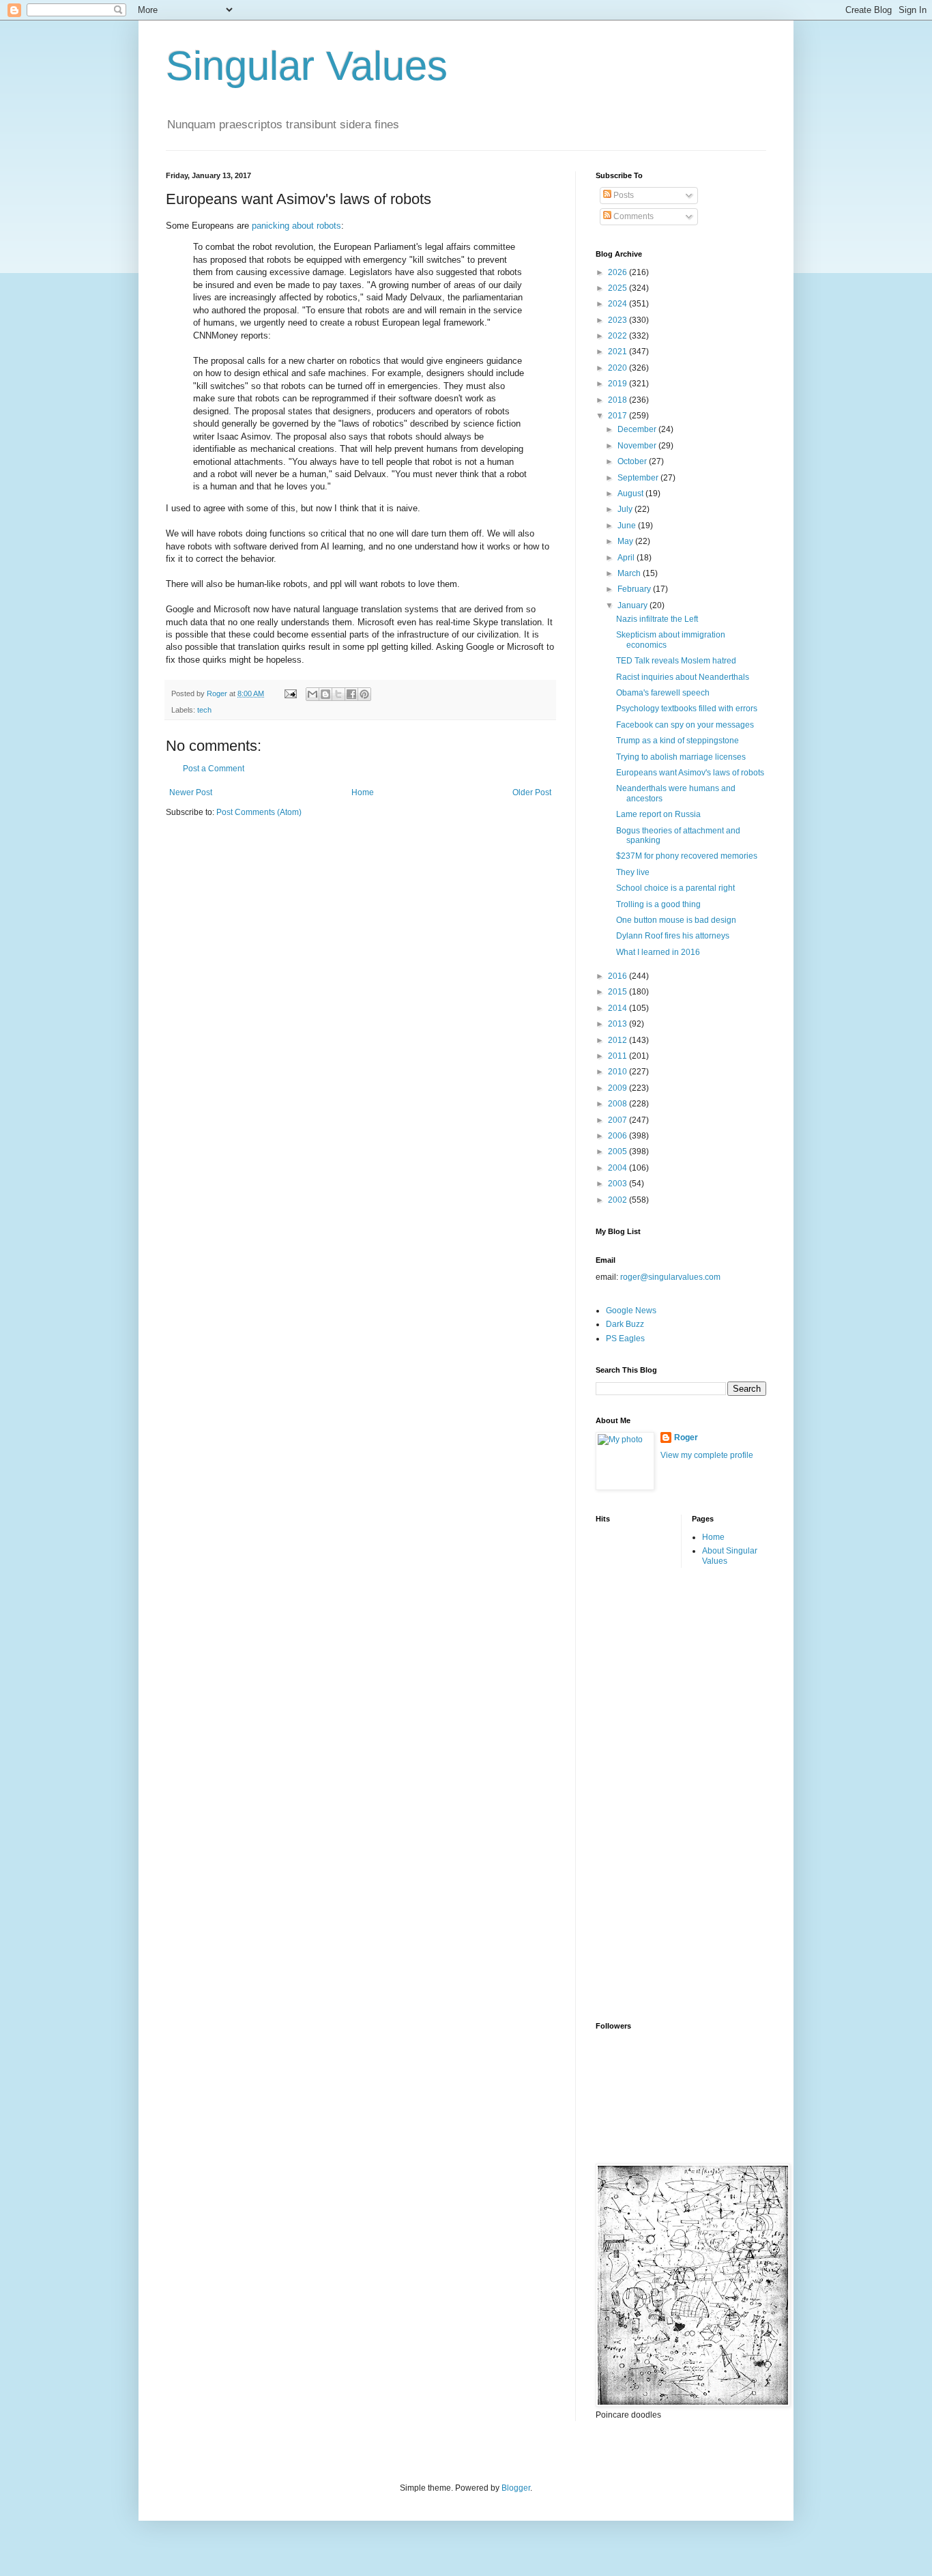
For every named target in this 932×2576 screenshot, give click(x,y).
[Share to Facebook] (351, 694)
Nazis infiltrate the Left (657, 619)
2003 (618, 1184)
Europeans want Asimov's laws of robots (690, 773)
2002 (618, 1200)
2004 (618, 1168)
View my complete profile (707, 1455)
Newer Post (191, 792)
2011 (618, 1056)
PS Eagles (625, 1339)
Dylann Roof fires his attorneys (673, 936)
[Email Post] (290, 693)
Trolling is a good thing (658, 904)
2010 (618, 1072)
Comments (632, 216)
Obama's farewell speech (663, 693)
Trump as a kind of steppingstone (678, 741)
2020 (618, 368)
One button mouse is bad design (676, 920)
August (631, 493)
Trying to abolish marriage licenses (681, 757)
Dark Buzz (625, 1324)
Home (363, 792)
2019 (618, 384)
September (639, 478)
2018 (618, 400)
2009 (618, 1088)
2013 (618, 1024)
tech (204, 710)
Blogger (516, 2488)
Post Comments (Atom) (259, 812)
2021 (618, 352)
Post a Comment (214, 769)
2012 (618, 1040)
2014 (618, 1008)
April (627, 558)
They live (633, 872)
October (633, 461)
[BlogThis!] (325, 694)
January (634, 605)
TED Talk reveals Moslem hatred (676, 661)
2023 (618, 320)
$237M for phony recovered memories (687, 856)
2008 (618, 1104)
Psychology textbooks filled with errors (687, 709)
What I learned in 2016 (658, 952)
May (626, 541)
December (638, 429)
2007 (618, 1120)
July (626, 509)
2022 (618, 336)
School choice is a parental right (675, 888)
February (635, 589)
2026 (618, 272)
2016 (618, 976)
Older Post (532, 792)
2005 (618, 1151)
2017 (618, 416)
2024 (618, 304)
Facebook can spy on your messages (685, 725)
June (628, 526)
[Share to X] (338, 694)
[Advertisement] (650, 1793)
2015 (618, 992)
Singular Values (307, 66)
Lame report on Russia (658, 814)
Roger (686, 1437)
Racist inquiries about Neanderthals (683, 677)
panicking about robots (296, 226)
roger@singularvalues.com (670, 1277)
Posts (623, 195)
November (638, 446)
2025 (618, 288)
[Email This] (312, 694)
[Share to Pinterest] (364, 694)
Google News (631, 1311)
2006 (618, 1136)
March (630, 573)
